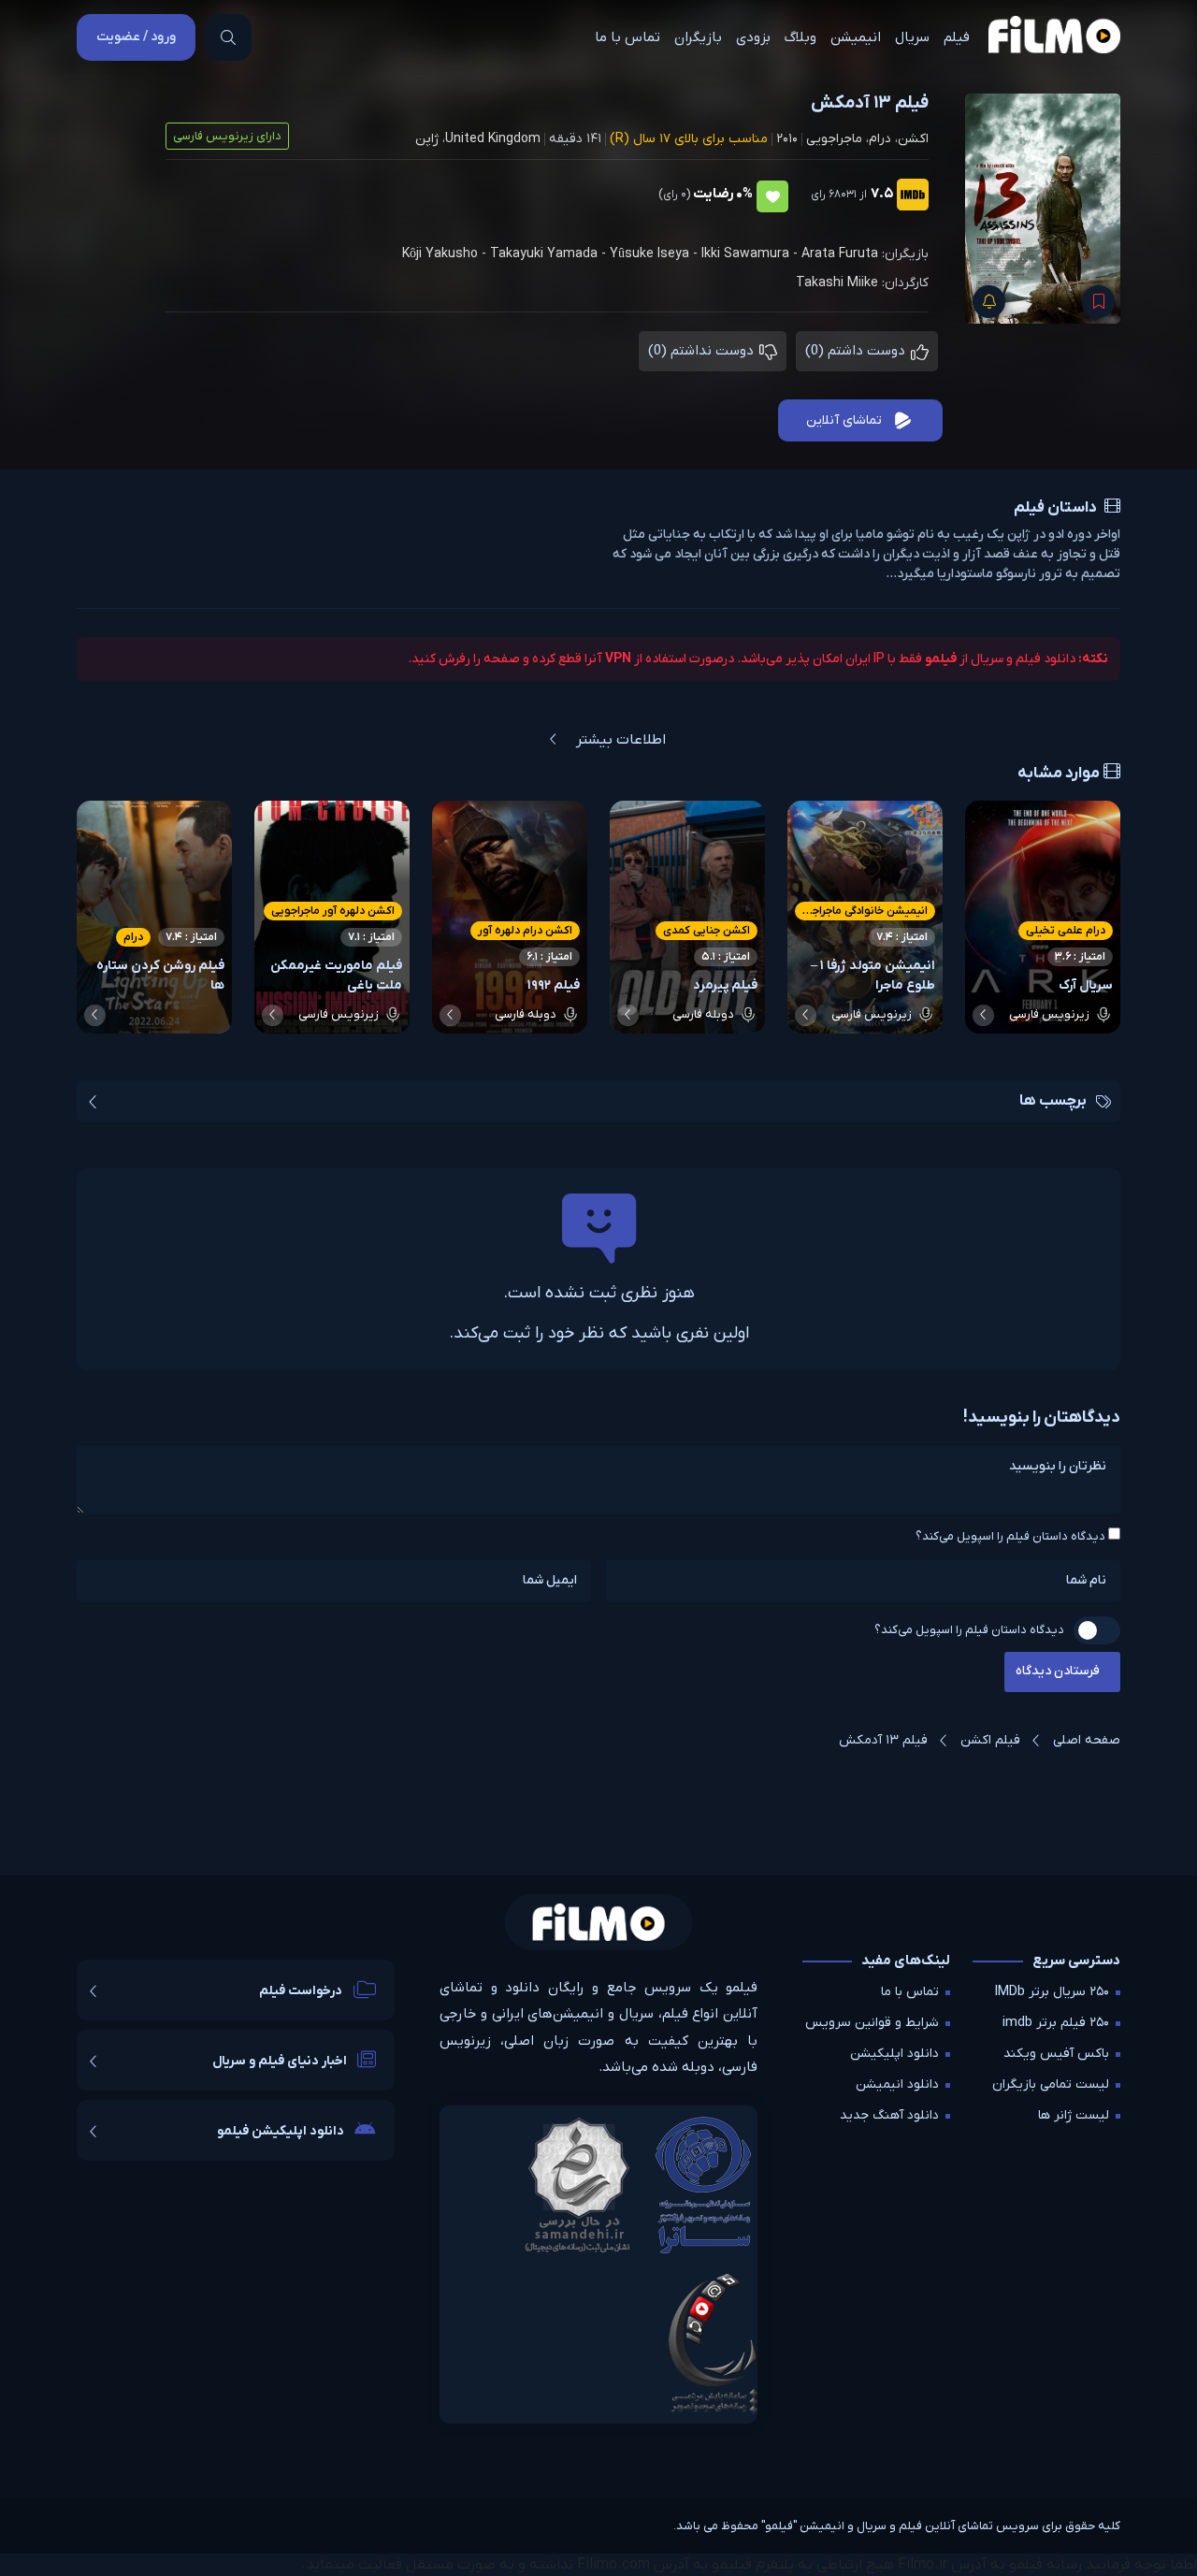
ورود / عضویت (136, 37)
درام (880, 139)
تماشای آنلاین (844, 420)
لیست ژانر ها (1074, 2115)
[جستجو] (228, 37)
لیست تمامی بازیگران (1051, 2084)
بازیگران (698, 37)
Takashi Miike (837, 283)
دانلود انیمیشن (897, 2084)
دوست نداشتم (703, 351)
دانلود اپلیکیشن (894, 2054)
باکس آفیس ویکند (1056, 2054)
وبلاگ (800, 37)
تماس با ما (627, 37)
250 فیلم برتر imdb (1056, 2023)
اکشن (913, 139)
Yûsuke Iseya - (656, 254)
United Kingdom (493, 139)
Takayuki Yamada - (550, 254)
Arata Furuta (840, 254)
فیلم (957, 37)
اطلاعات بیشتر (621, 740)
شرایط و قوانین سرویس (872, 2023)
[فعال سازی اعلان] (989, 302)
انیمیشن (856, 37)
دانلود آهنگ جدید (889, 2115)
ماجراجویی (834, 139)
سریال (912, 37)
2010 (787, 139)
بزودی (753, 37)
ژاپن (427, 139)
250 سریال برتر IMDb (1052, 1992)
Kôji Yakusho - (446, 254)
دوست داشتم (857, 351)
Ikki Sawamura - (751, 254)
